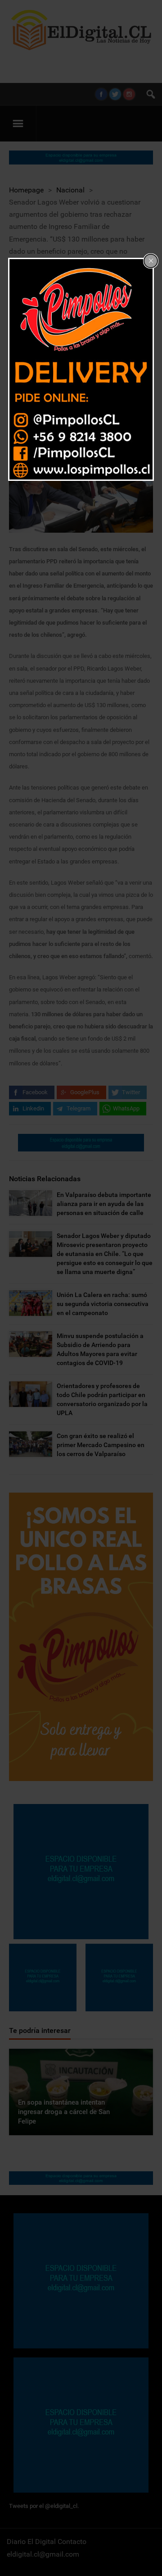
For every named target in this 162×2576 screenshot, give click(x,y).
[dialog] (81, 369)
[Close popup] (151, 261)
